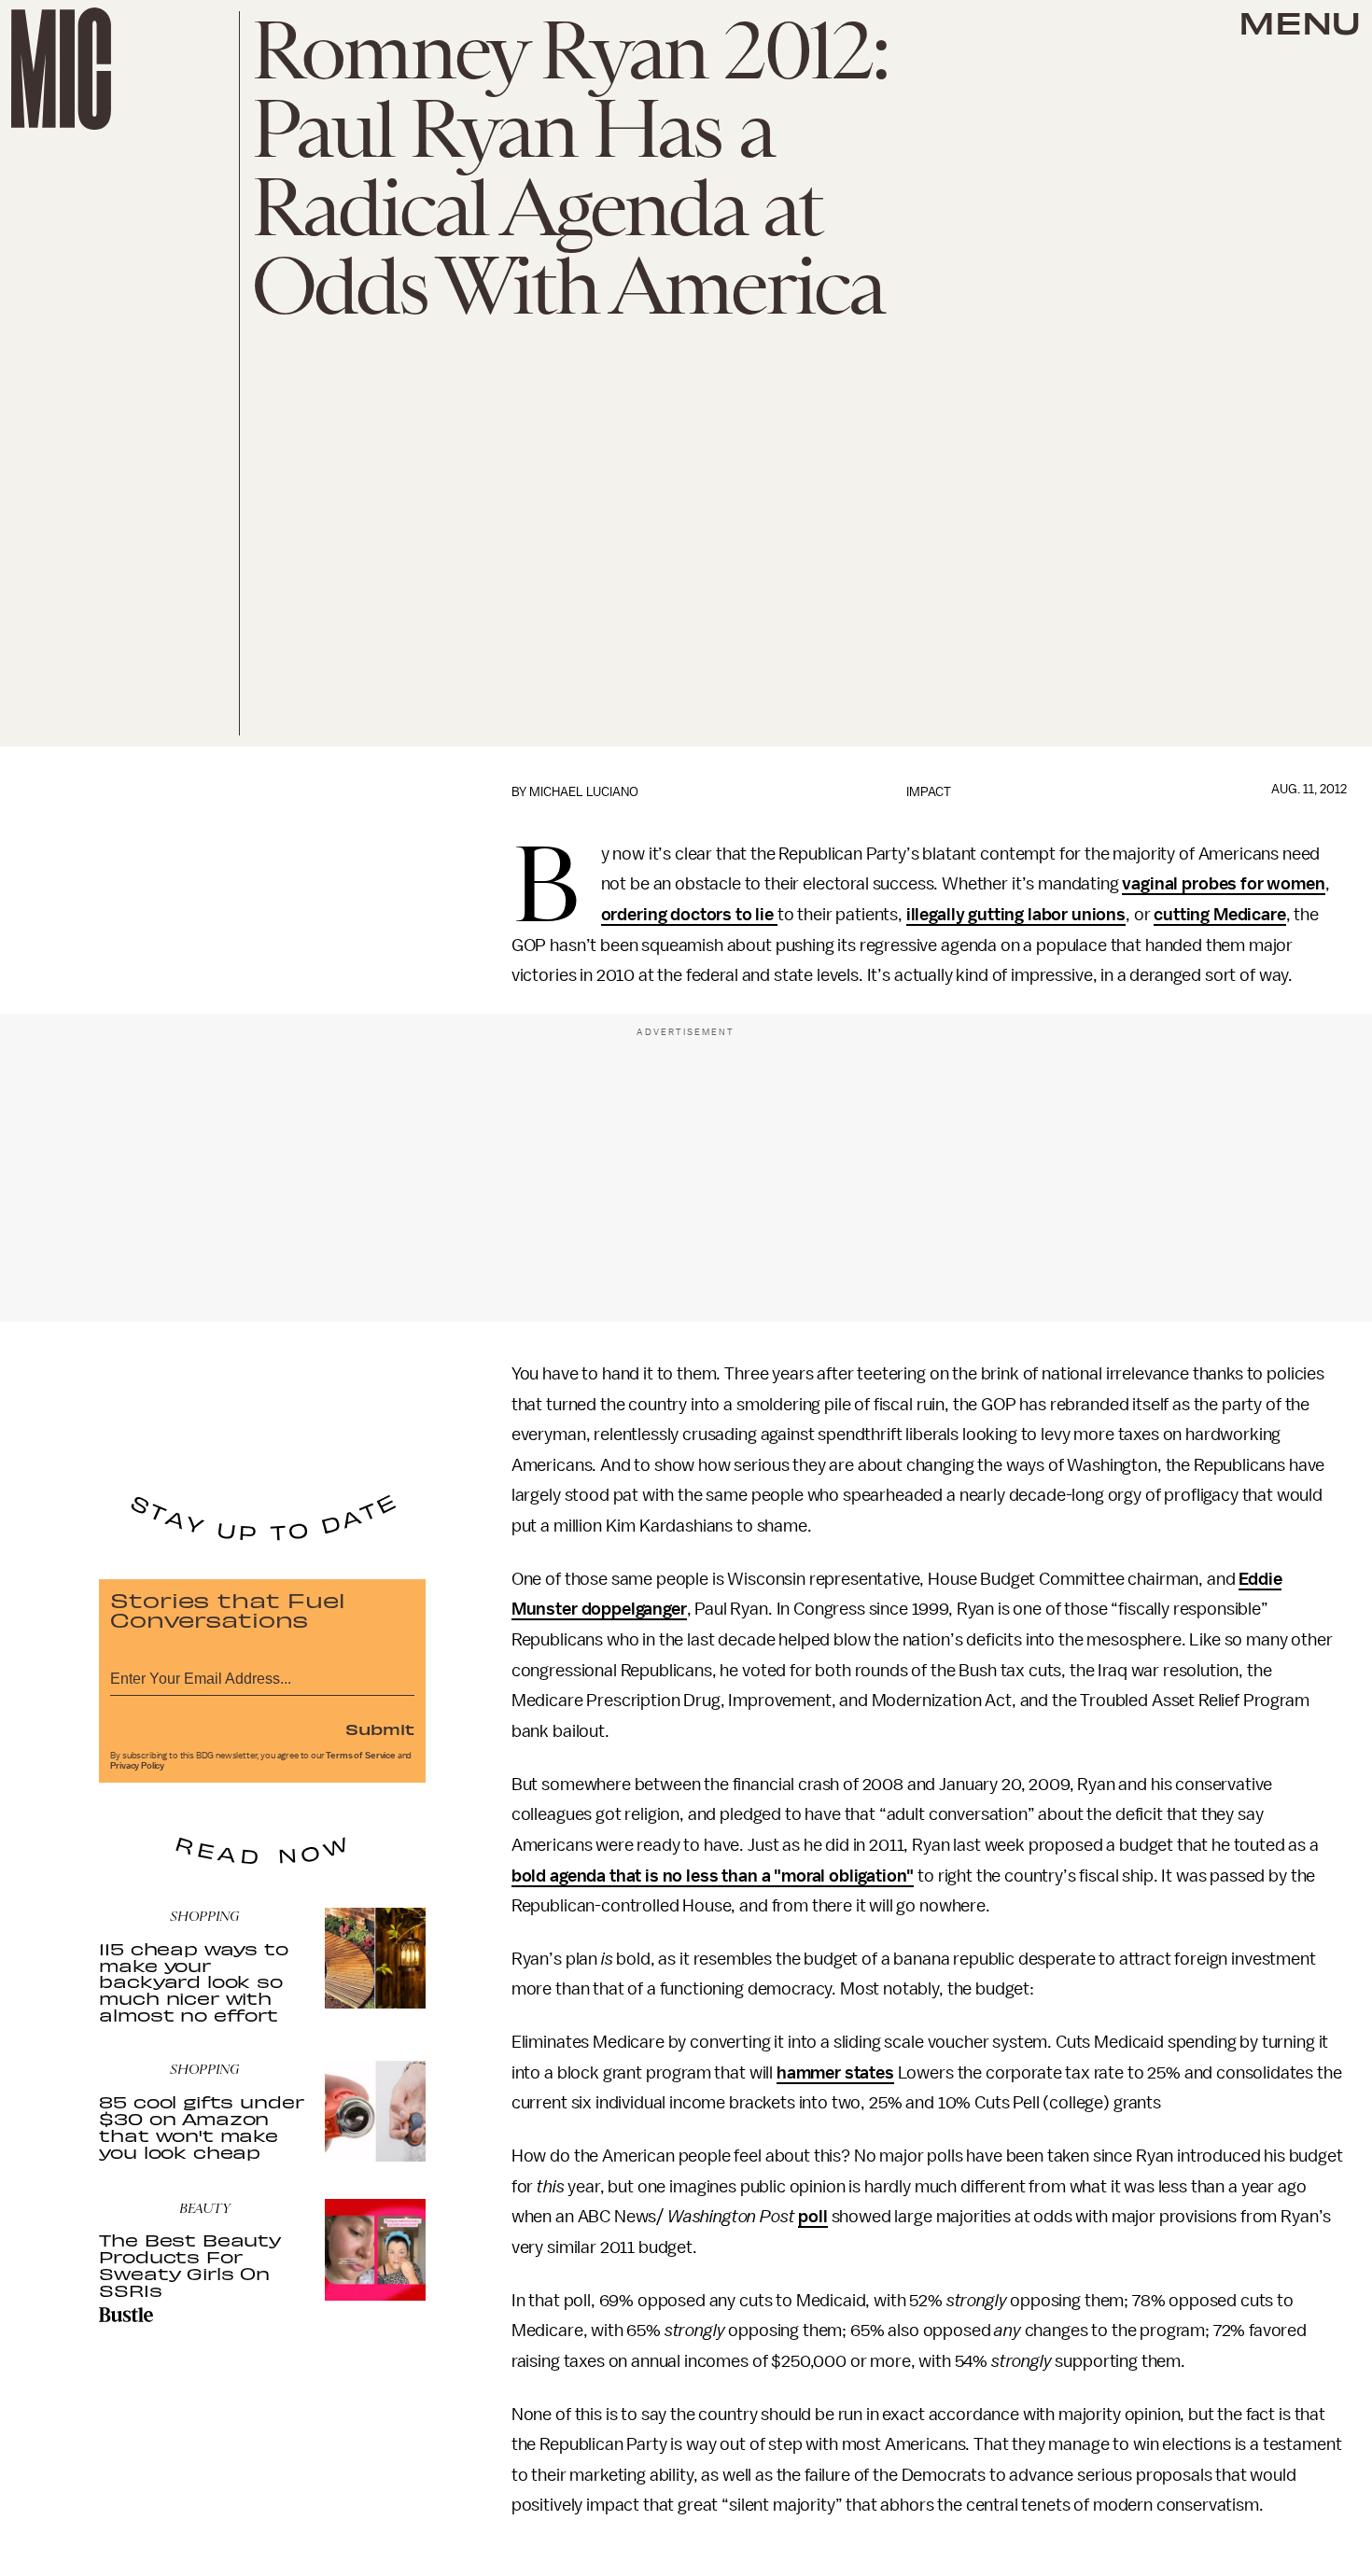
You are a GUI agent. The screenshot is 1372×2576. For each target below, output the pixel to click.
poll (812, 2217)
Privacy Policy (137, 1766)
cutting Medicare (1219, 915)
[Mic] (61, 69)
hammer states (835, 2073)
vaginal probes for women (1223, 884)
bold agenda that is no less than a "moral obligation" (713, 1876)
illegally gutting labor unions (1016, 915)
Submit (380, 1729)
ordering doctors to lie (689, 915)
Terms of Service (360, 1756)
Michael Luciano (584, 792)
